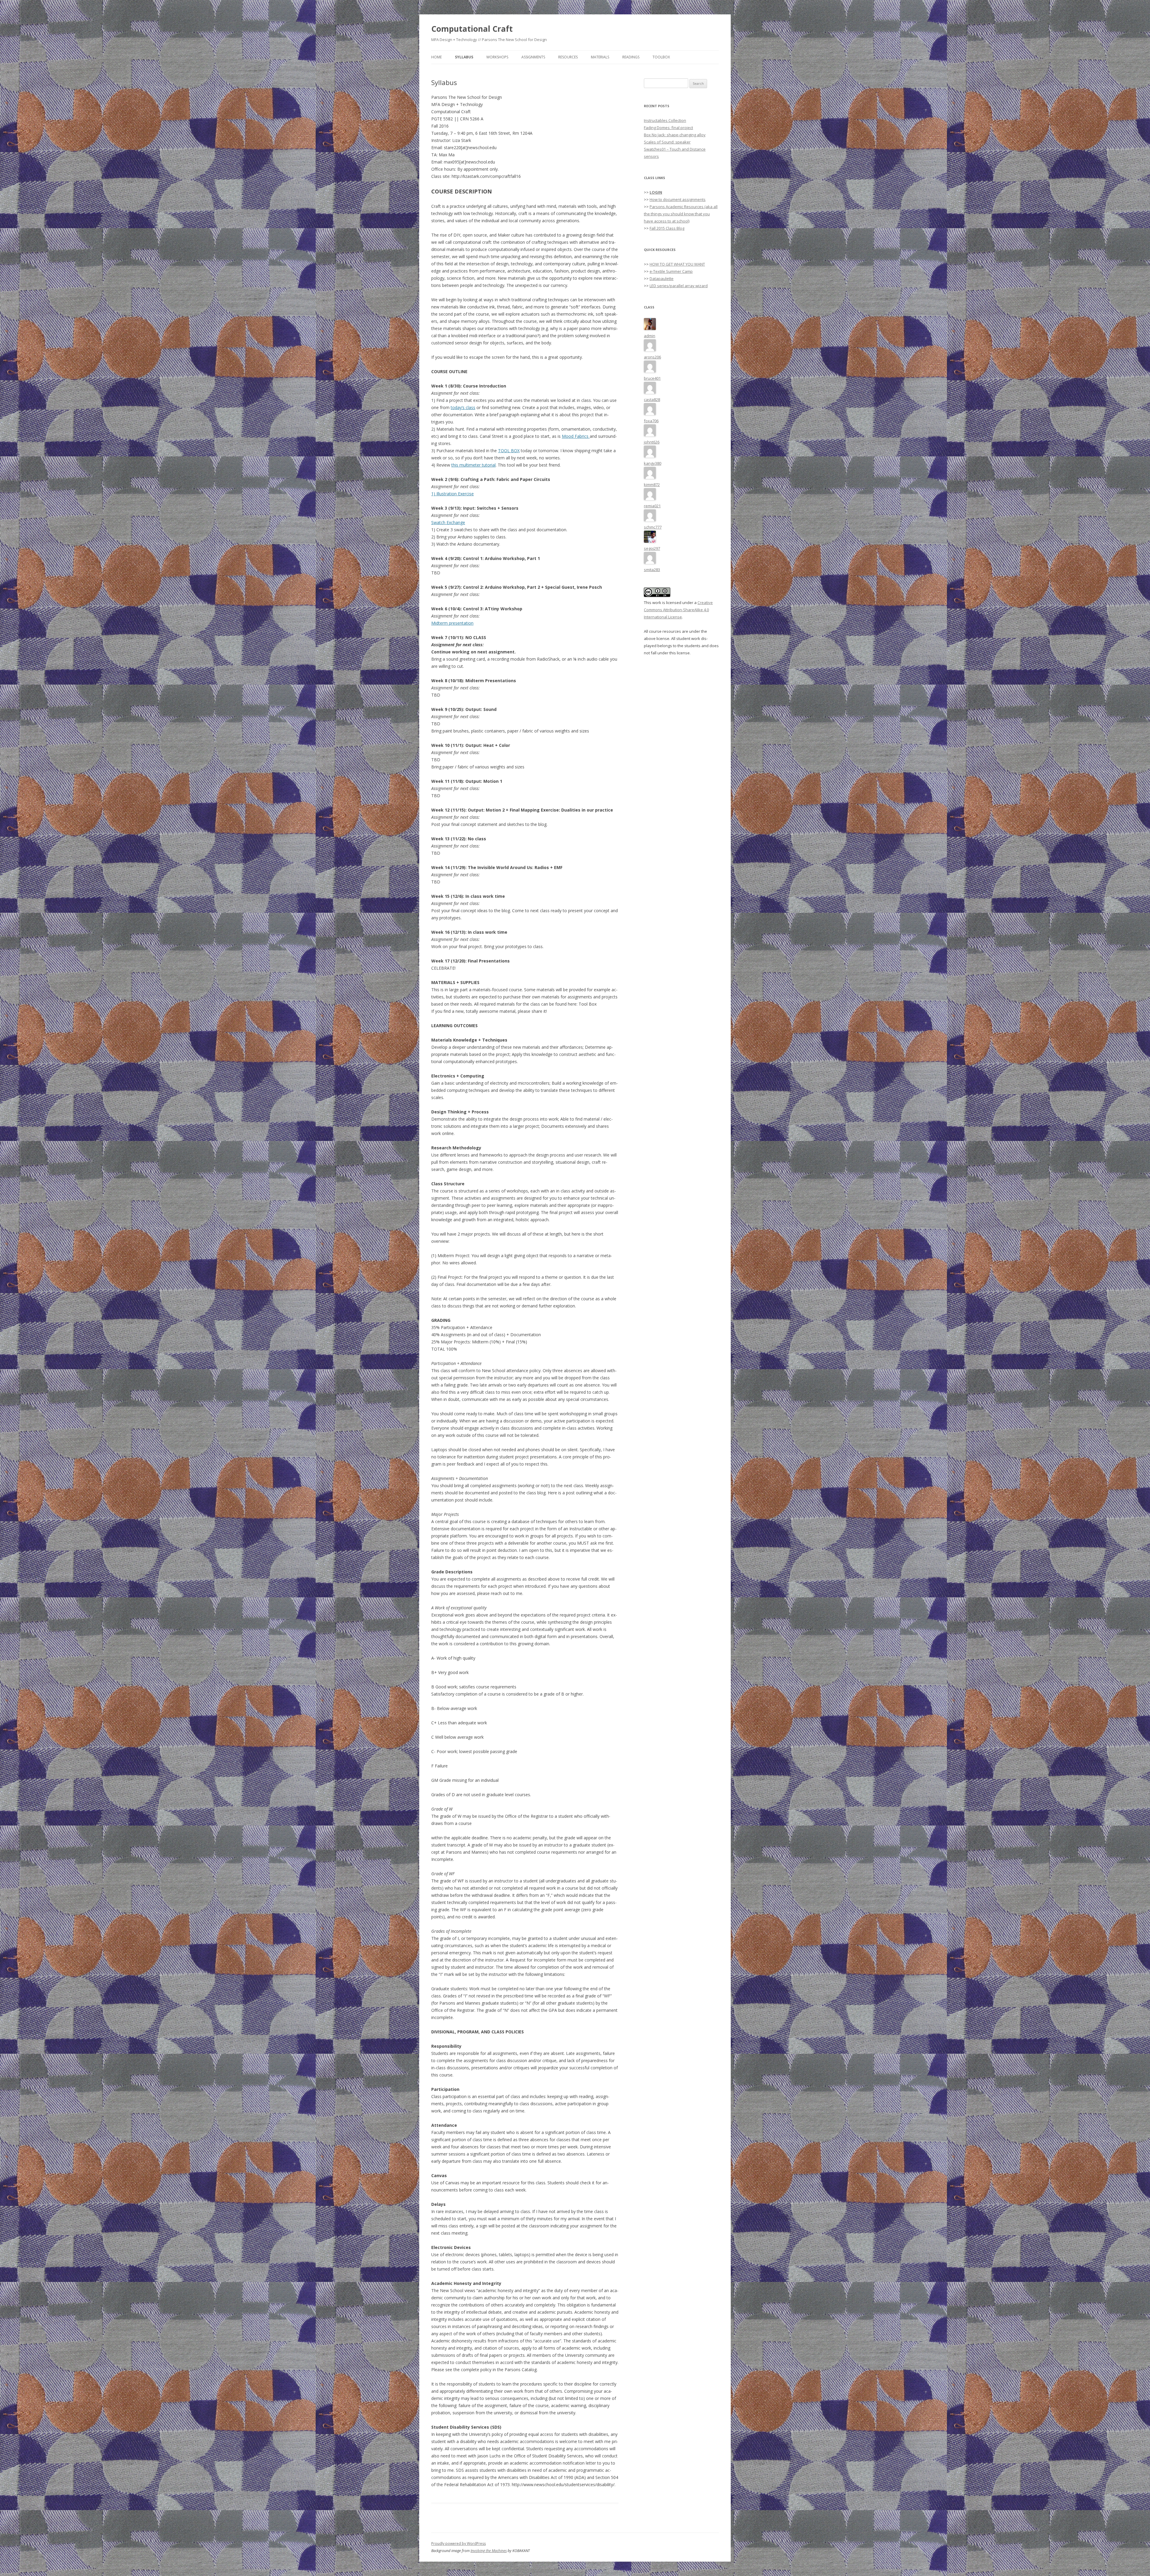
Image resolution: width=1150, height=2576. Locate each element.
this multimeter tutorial (473, 465)
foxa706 (651, 421)
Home (436, 57)
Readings (631, 57)
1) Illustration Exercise (453, 494)
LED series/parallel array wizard (679, 286)
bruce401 (652, 378)
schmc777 (653, 527)
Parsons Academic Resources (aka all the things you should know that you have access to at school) (681, 214)
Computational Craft (472, 29)
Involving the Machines (489, 2551)
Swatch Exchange (448, 522)
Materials (600, 57)
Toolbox (661, 57)
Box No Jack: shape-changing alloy (675, 135)
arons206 (652, 357)
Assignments (533, 57)
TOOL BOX (509, 451)
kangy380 (653, 463)
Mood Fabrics (576, 436)
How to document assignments (678, 199)
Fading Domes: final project (668, 128)
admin (650, 336)
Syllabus (464, 57)
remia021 (652, 506)
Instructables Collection (665, 120)
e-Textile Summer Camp (671, 271)
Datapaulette (662, 279)
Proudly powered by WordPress (459, 2544)
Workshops (497, 57)
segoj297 (652, 548)
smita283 (652, 570)
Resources (568, 57)
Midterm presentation (452, 623)
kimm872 (652, 485)
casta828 (652, 399)
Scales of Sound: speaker (667, 142)
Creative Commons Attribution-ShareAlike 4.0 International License (678, 610)
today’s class (463, 407)
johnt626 (652, 442)
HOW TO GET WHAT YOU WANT (677, 264)
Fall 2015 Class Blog (667, 228)
